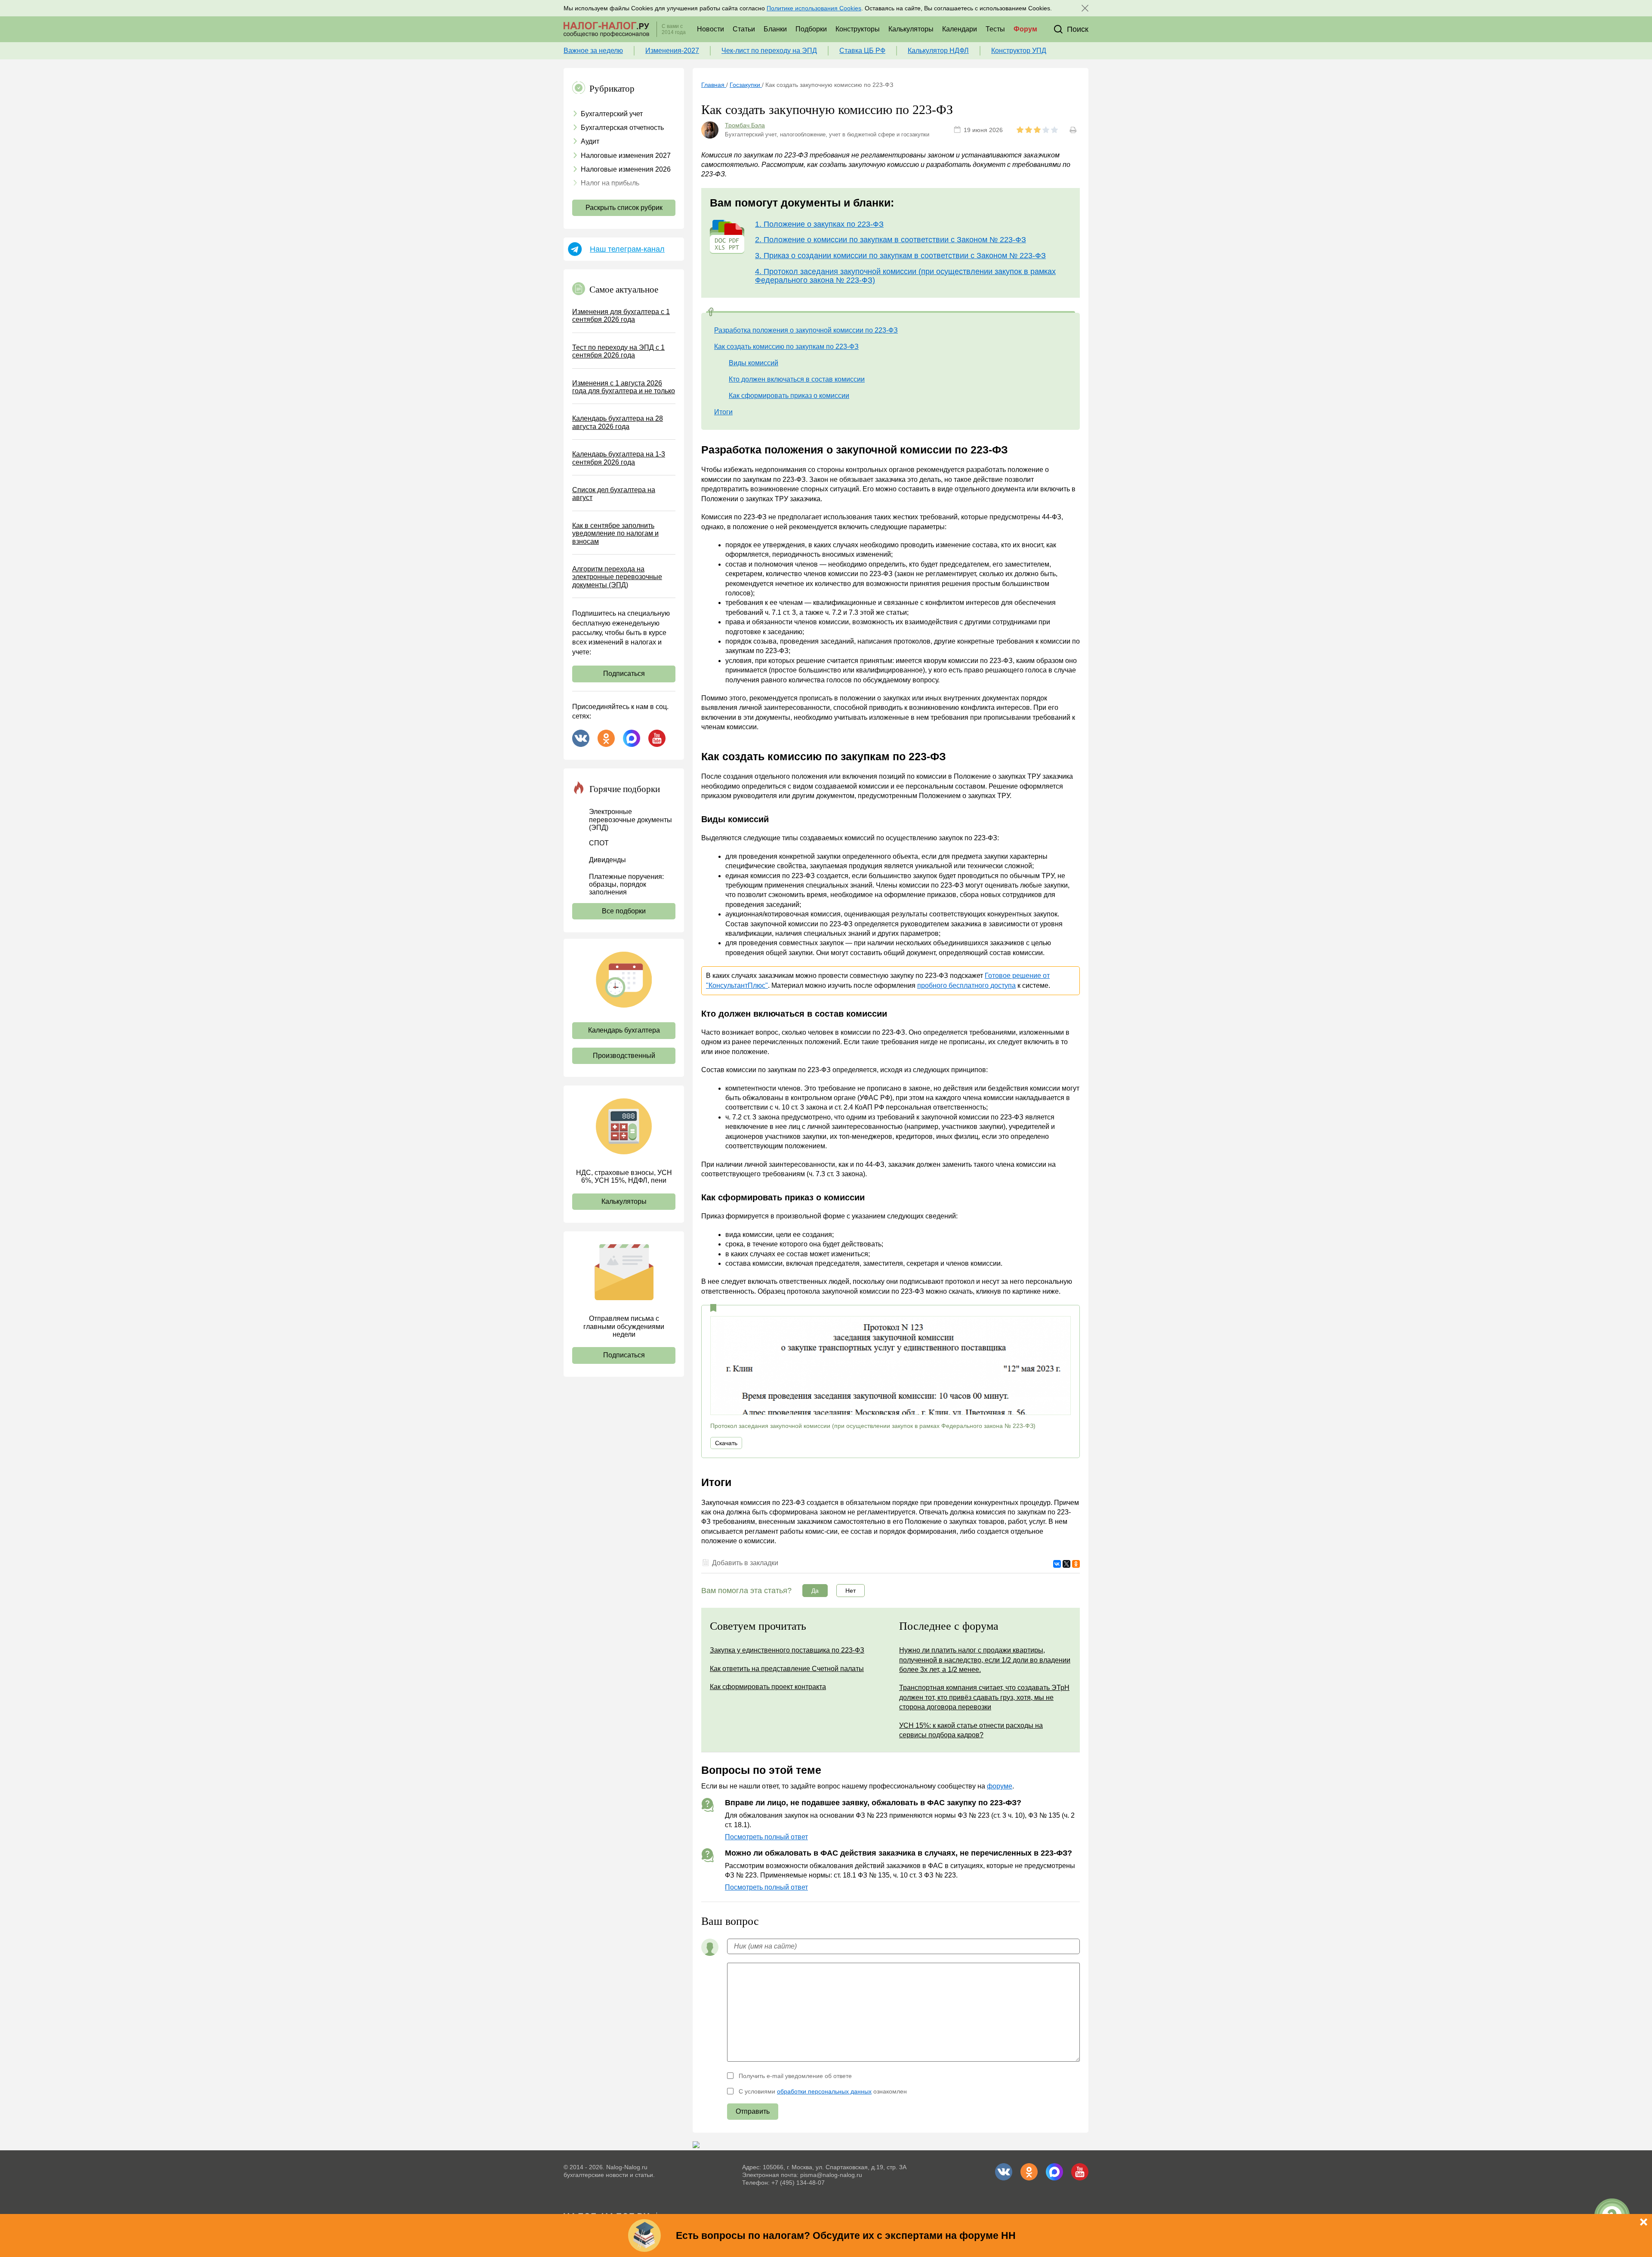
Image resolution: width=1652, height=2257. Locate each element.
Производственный (624, 1056)
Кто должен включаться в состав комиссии (797, 379)
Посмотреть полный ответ (766, 1837)
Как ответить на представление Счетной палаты (787, 1669)
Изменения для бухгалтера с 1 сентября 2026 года (621, 316)
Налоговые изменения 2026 (626, 169)
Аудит (590, 141)
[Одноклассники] (1076, 1564)
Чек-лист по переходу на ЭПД (769, 51)
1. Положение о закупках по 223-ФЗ (819, 224)
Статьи (744, 29)
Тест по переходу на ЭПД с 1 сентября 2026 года (618, 351)
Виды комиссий (754, 363)
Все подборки (624, 911)
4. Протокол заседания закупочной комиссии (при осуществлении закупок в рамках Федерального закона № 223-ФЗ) (905, 276)
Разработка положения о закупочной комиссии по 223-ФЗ (806, 330)
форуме (1000, 1786)
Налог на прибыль (610, 183)
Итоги (723, 412)
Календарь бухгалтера (624, 1030)
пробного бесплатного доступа (966, 985)
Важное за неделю (593, 51)
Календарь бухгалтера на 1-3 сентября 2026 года (619, 458)
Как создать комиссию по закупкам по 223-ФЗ (786, 347)
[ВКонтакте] (1057, 1564)
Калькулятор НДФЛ (938, 51)
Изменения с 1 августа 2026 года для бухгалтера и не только (624, 387)
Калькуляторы (911, 29)
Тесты (995, 29)
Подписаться (624, 674)
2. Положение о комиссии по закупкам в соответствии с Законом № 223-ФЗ (891, 240)
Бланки (775, 29)
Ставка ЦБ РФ (862, 51)
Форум (1025, 29)
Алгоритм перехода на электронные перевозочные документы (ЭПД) (617, 577)
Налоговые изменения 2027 (626, 156)
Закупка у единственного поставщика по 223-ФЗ (787, 1650)
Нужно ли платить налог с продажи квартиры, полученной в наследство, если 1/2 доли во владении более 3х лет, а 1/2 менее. (985, 1660)
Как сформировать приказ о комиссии (789, 396)
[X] (1066, 1564)
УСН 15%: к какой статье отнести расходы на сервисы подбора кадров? (971, 1730)
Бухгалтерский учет (612, 114)
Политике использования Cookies (814, 8)
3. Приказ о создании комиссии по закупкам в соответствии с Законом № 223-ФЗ (900, 256)
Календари (960, 29)
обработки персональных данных (824, 2091)
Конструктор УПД (1019, 51)
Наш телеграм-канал (627, 249)
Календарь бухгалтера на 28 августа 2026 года (618, 422)
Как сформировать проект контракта (768, 1687)
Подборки (811, 29)
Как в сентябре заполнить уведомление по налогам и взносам (615, 533)
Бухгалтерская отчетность (622, 128)
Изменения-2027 (672, 51)
